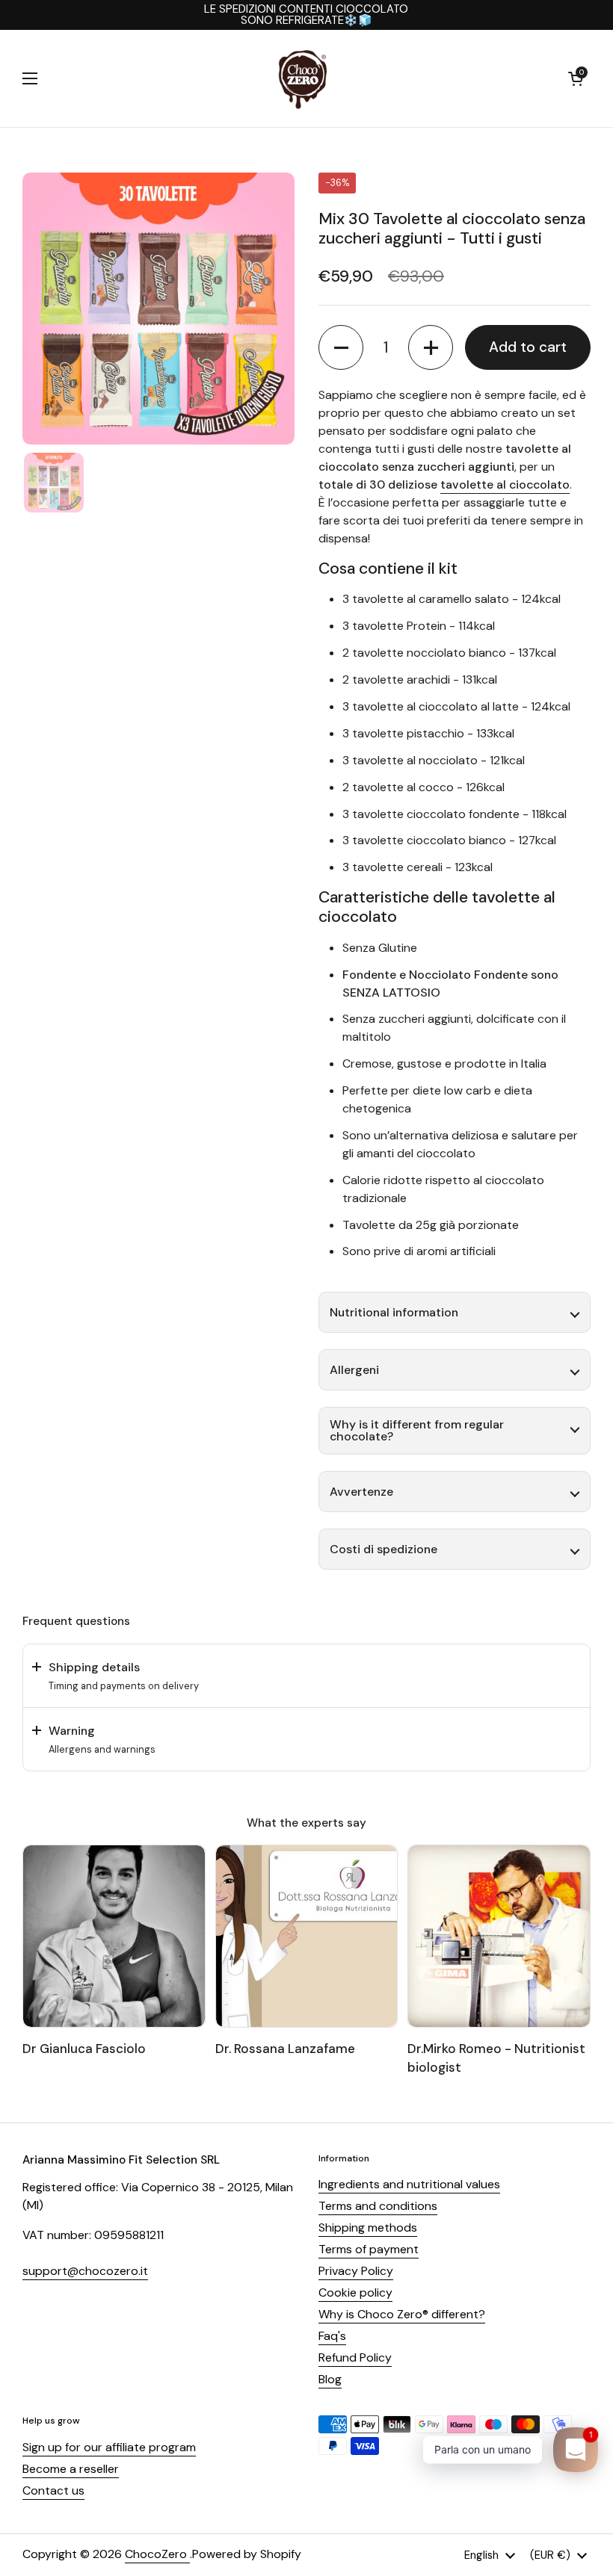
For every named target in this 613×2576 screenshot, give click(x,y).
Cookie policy (355, 2292)
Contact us (53, 2490)
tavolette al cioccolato (505, 484)
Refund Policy (355, 2357)
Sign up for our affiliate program (109, 2447)
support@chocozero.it (85, 2271)
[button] (576, 78)
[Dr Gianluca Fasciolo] (114, 1936)
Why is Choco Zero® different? (402, 2314)
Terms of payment (369, 2249)
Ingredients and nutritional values (409, 2184)
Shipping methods (368, 2227)
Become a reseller (71, 2469)
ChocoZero (157, 2554)
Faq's (332, 2336)
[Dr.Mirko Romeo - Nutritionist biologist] (499, 1936)
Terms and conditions (378, 2206)
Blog (330, 2379)
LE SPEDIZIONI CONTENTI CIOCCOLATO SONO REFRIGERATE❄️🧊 (306, 15)
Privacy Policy (356, 2271)
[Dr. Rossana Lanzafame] (307, 1936)
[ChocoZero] (303, 78)
